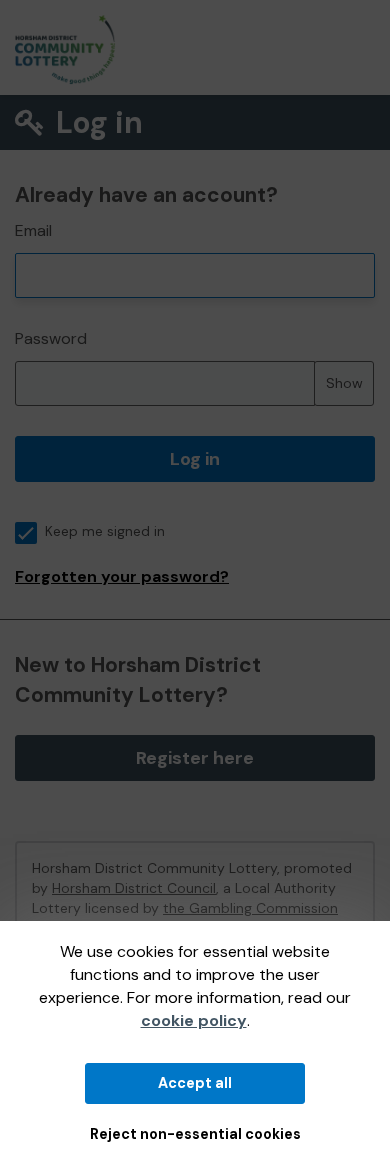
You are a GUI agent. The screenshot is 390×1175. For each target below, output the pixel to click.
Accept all (195, 1083)
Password (51, 338)
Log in (195, 459)
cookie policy (194, 1020)
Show (344, 383)
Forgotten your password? (122, 576)
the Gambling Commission (250, 908)
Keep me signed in (105, 531)
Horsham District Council (134, 888)
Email (33, 230)
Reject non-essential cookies (195, 1134)
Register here (195, 758)
